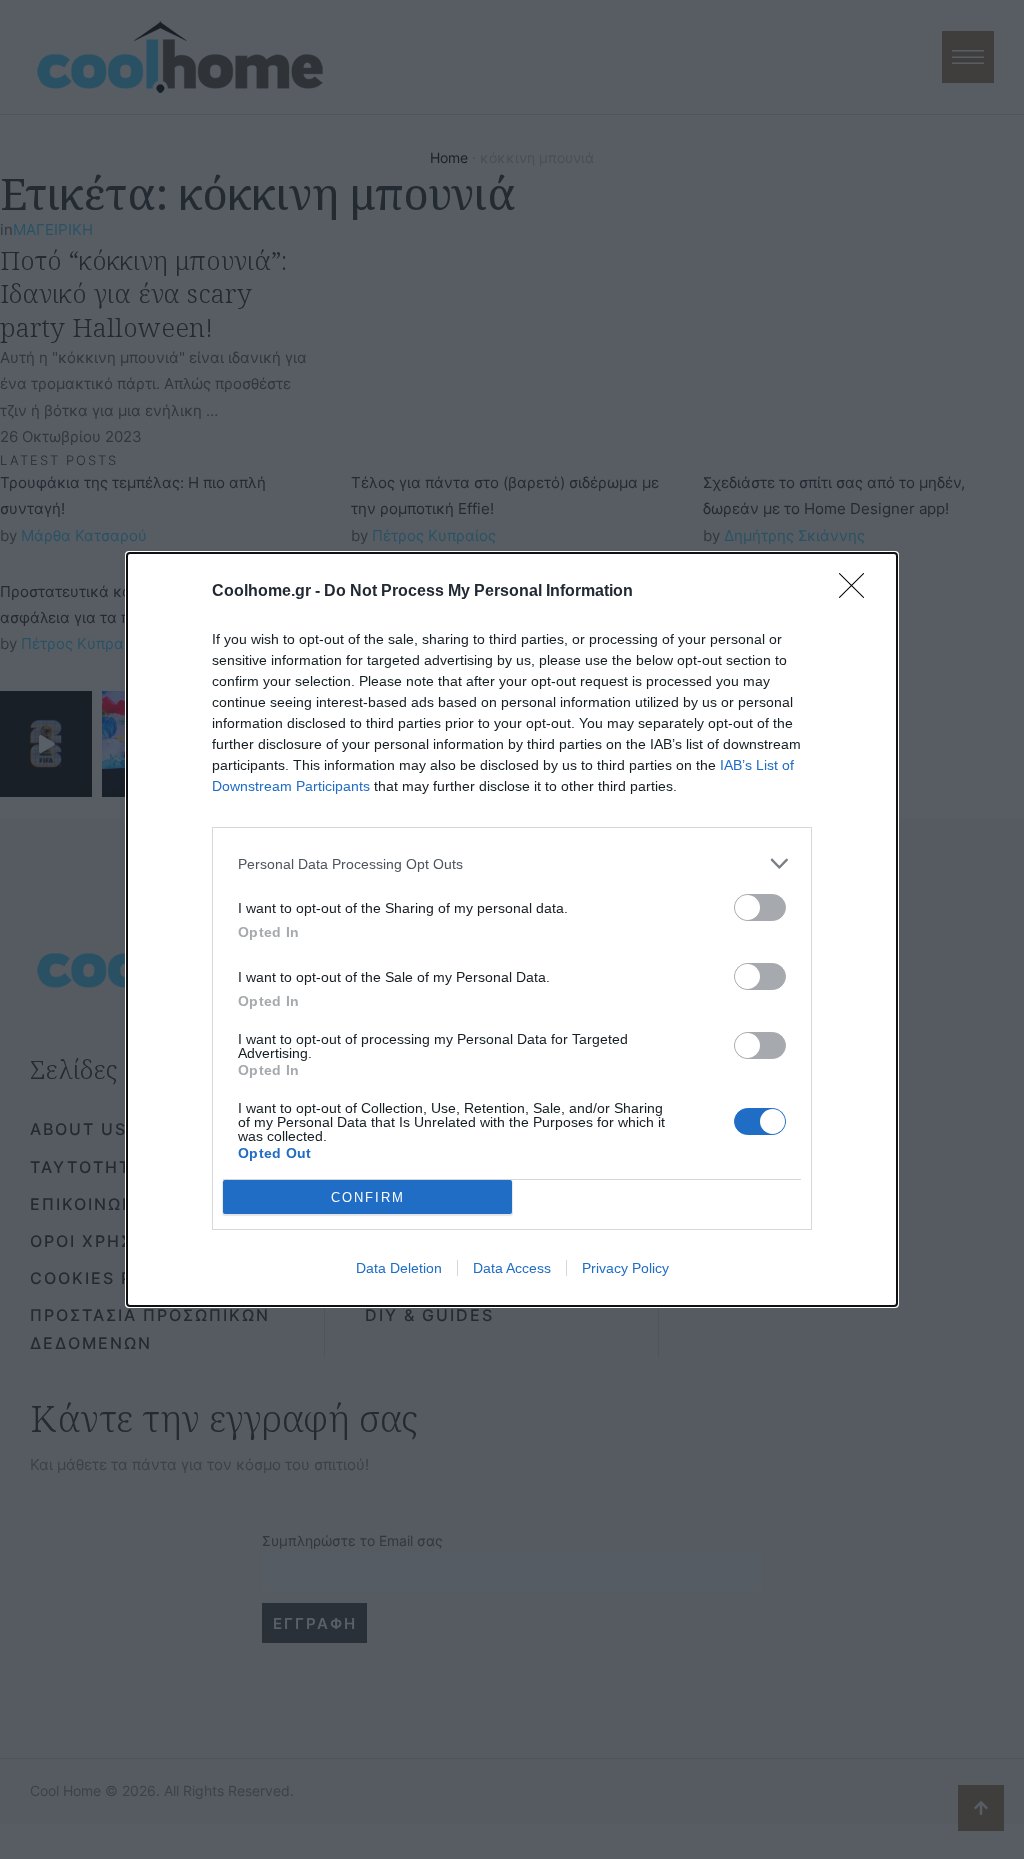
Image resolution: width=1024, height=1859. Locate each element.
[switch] (760, 907)
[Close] (858, 592)
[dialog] (512, 929)
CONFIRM (368, 1197)
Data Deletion (399, 1268)
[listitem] (512, 863)
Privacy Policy (625, 1268)
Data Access (512, 1268)
